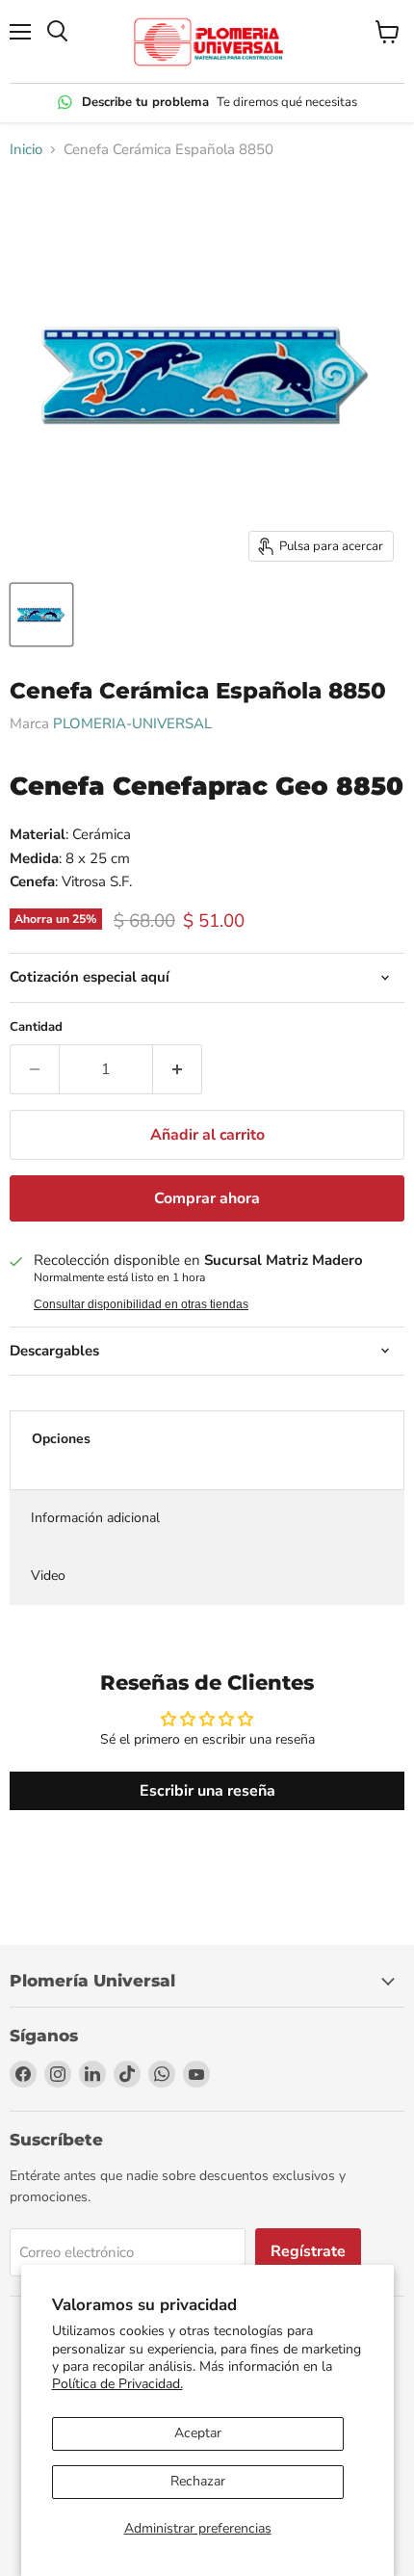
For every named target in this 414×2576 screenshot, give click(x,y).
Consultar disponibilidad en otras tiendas (141, 1304)
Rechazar (198, 2481)
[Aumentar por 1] (178, 1069)
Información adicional (95, 1518)
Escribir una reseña (207, 1791)
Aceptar (198, 2433)
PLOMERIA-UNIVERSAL (132, 723)
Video (48, 1576)
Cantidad (36, 1027)
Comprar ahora (207, 1198)
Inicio (26, 150)
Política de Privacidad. (117, 2384)
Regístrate (308, 2251)
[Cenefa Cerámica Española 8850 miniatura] (41, 615)
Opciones (61, 1439)
